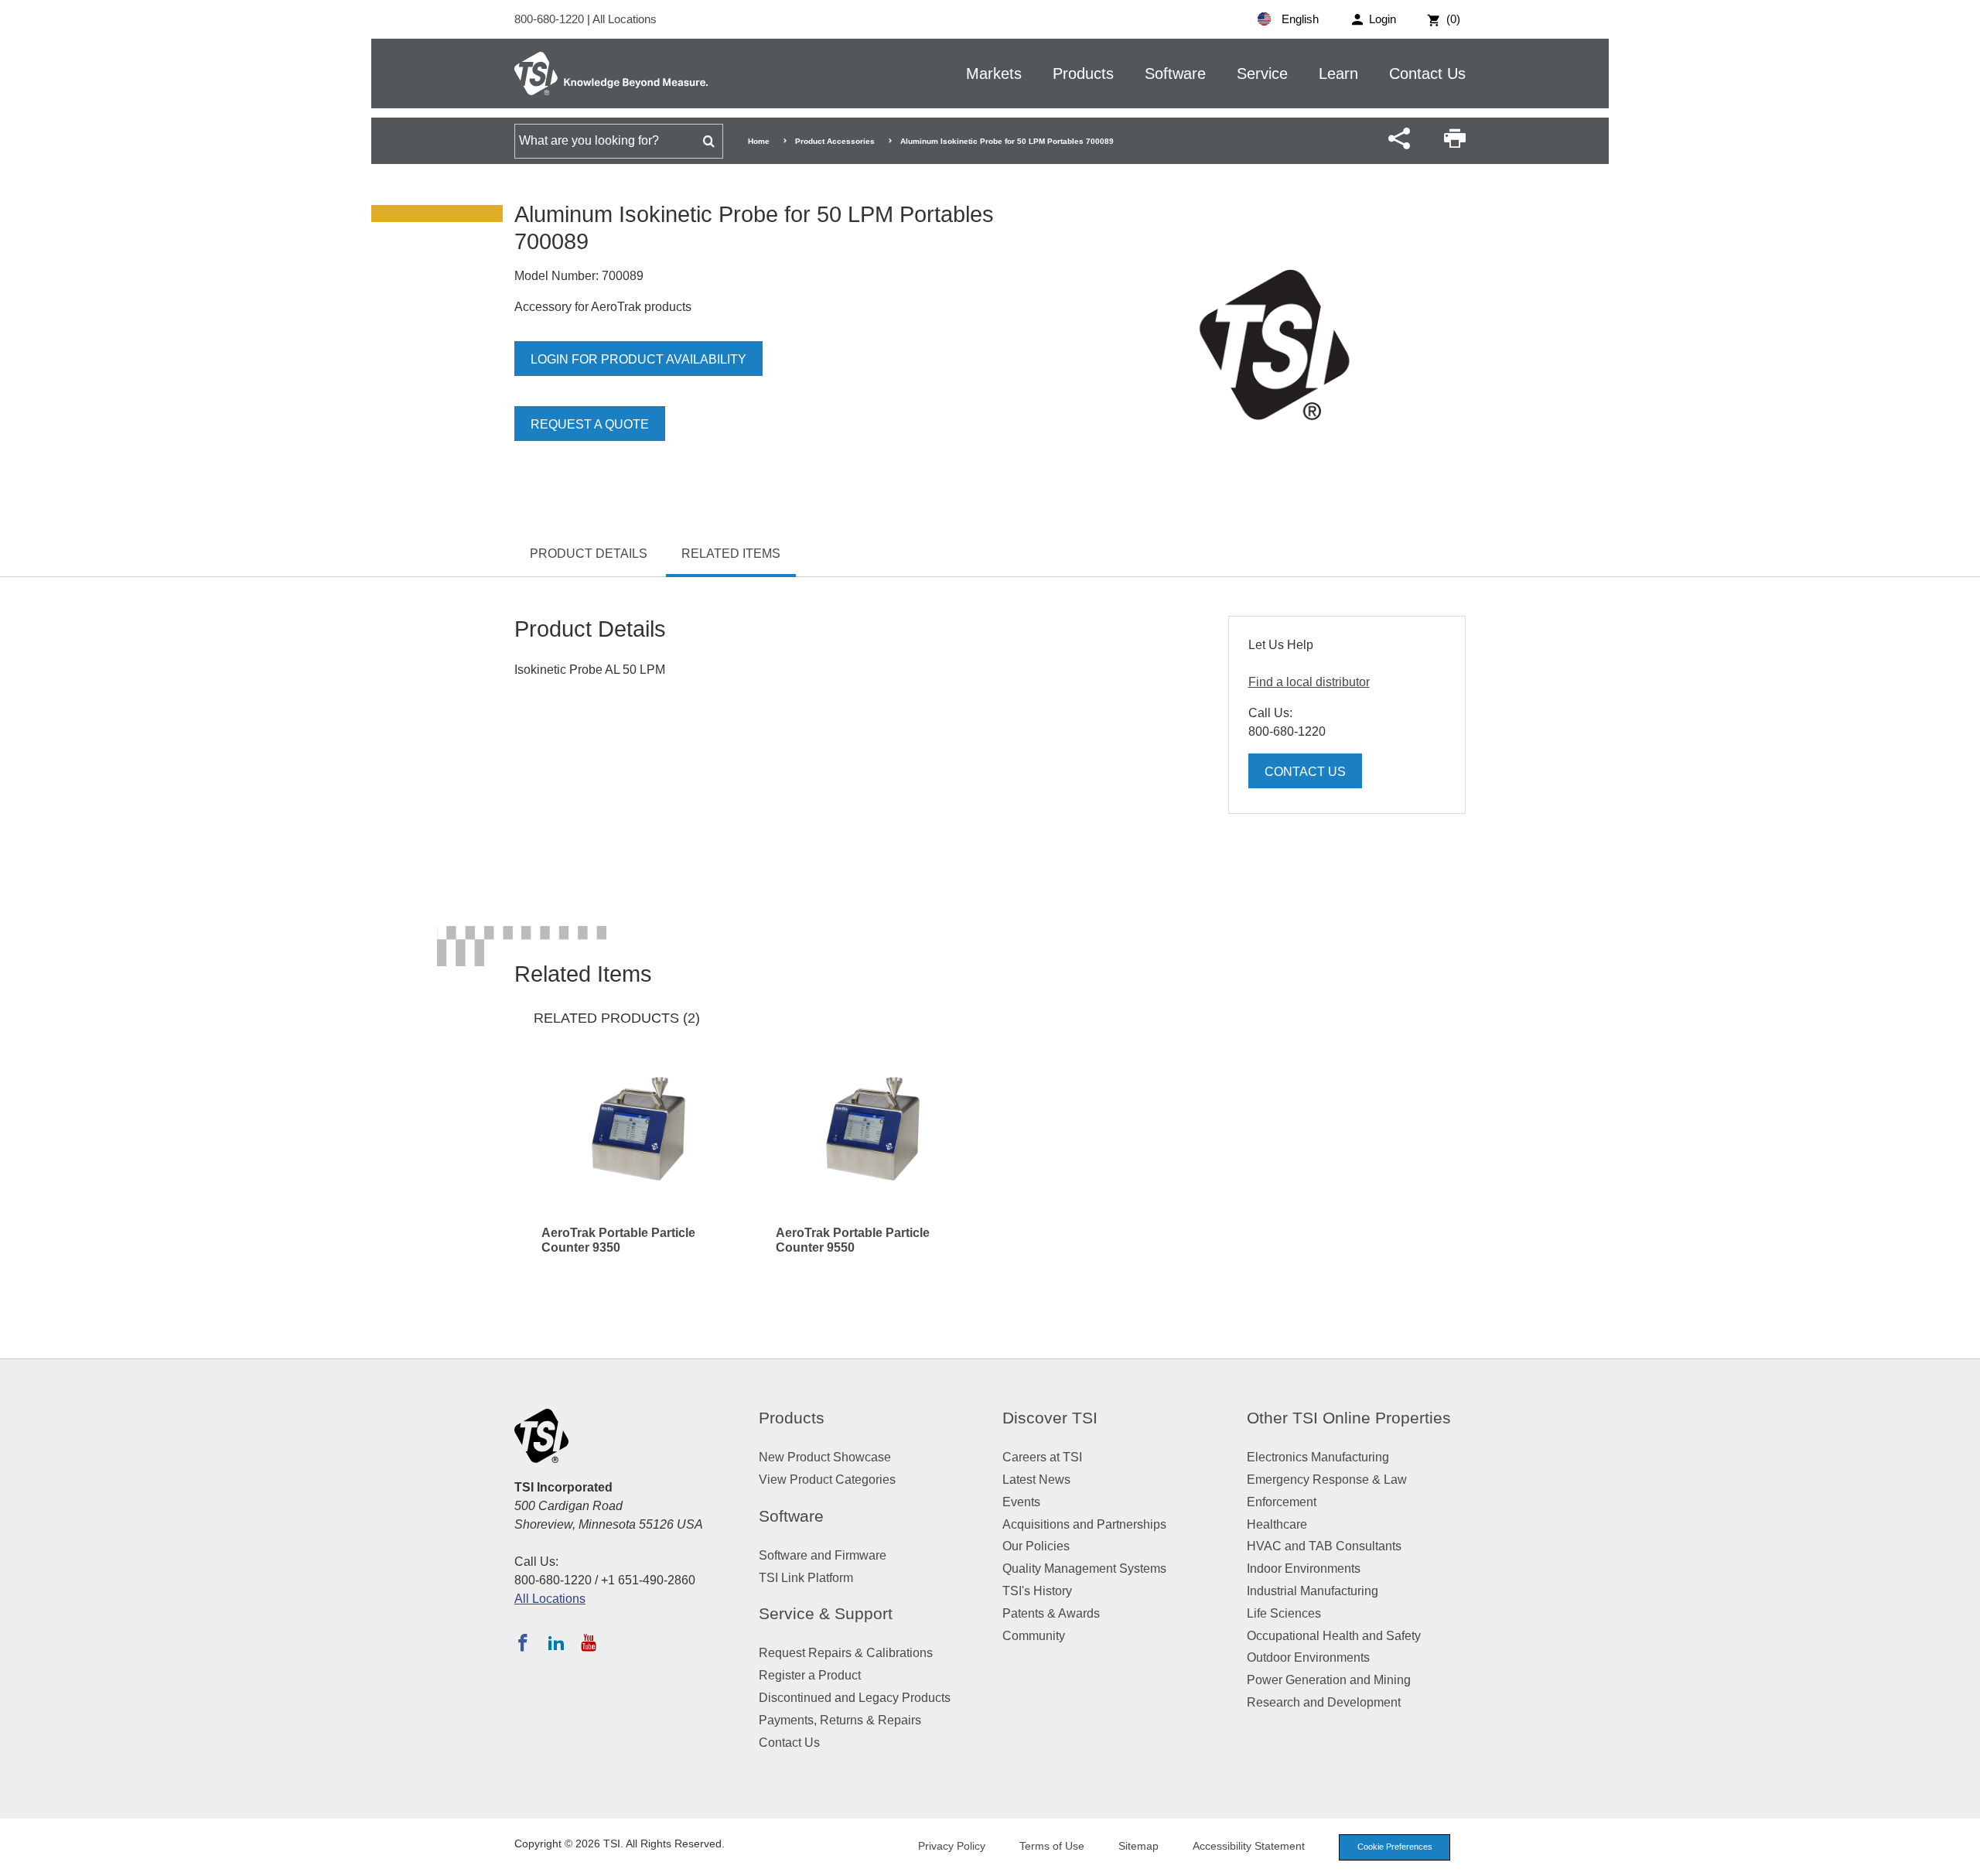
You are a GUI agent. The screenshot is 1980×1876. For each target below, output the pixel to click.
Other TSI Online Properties (1349, 1418)
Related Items (731, 554)
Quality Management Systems (1084, 1568)
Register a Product (810, 1675)
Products (1083, 73)
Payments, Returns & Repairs (840, 1720)
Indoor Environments (1304, 1568)
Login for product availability (638, 359)
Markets (994, 73)
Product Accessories (835, 141)
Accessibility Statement (1249, 1846)
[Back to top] (1961, 1857)
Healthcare (1277, 1524)
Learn (1338, 73)
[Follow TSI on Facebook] (523, 1642)
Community (1034, 1636)
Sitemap (1138, 1846)
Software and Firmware (823, 1555)
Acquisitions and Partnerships (1084, 1524)
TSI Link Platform (806, 1578)
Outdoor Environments (1308, 1657)
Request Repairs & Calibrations (846, 1653)
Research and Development (1324, 1702)
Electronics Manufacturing (1318, 1457)
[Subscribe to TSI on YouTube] (588, 1642)
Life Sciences (1284, 1613)
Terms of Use (1052, 1846)
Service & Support (826, 1613)
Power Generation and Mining (1329, 1680)
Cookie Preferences (1395, 1847)
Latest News (1036, 1480)
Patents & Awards (1051, 1613)
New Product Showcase (825, 1457)
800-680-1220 (551, 19)
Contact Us (1427, 73)
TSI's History (1037, 1591)
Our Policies (1036, 1546)
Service (1262, 73)
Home (759, 141)
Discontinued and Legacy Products (855, 1698)
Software (1175, 73)
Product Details (589, 554)
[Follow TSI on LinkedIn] (556, 1642)
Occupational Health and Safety (1334, 1636)
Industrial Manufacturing (1313, 1591)
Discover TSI (1050, 1418)
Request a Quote (590, 424)
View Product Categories (827, 1480)
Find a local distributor (1309, 682)
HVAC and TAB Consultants (1324, 1546)
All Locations (625, 19)
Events (1021, 1502)
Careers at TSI (1042, 1457)
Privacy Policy (952, 1846)
